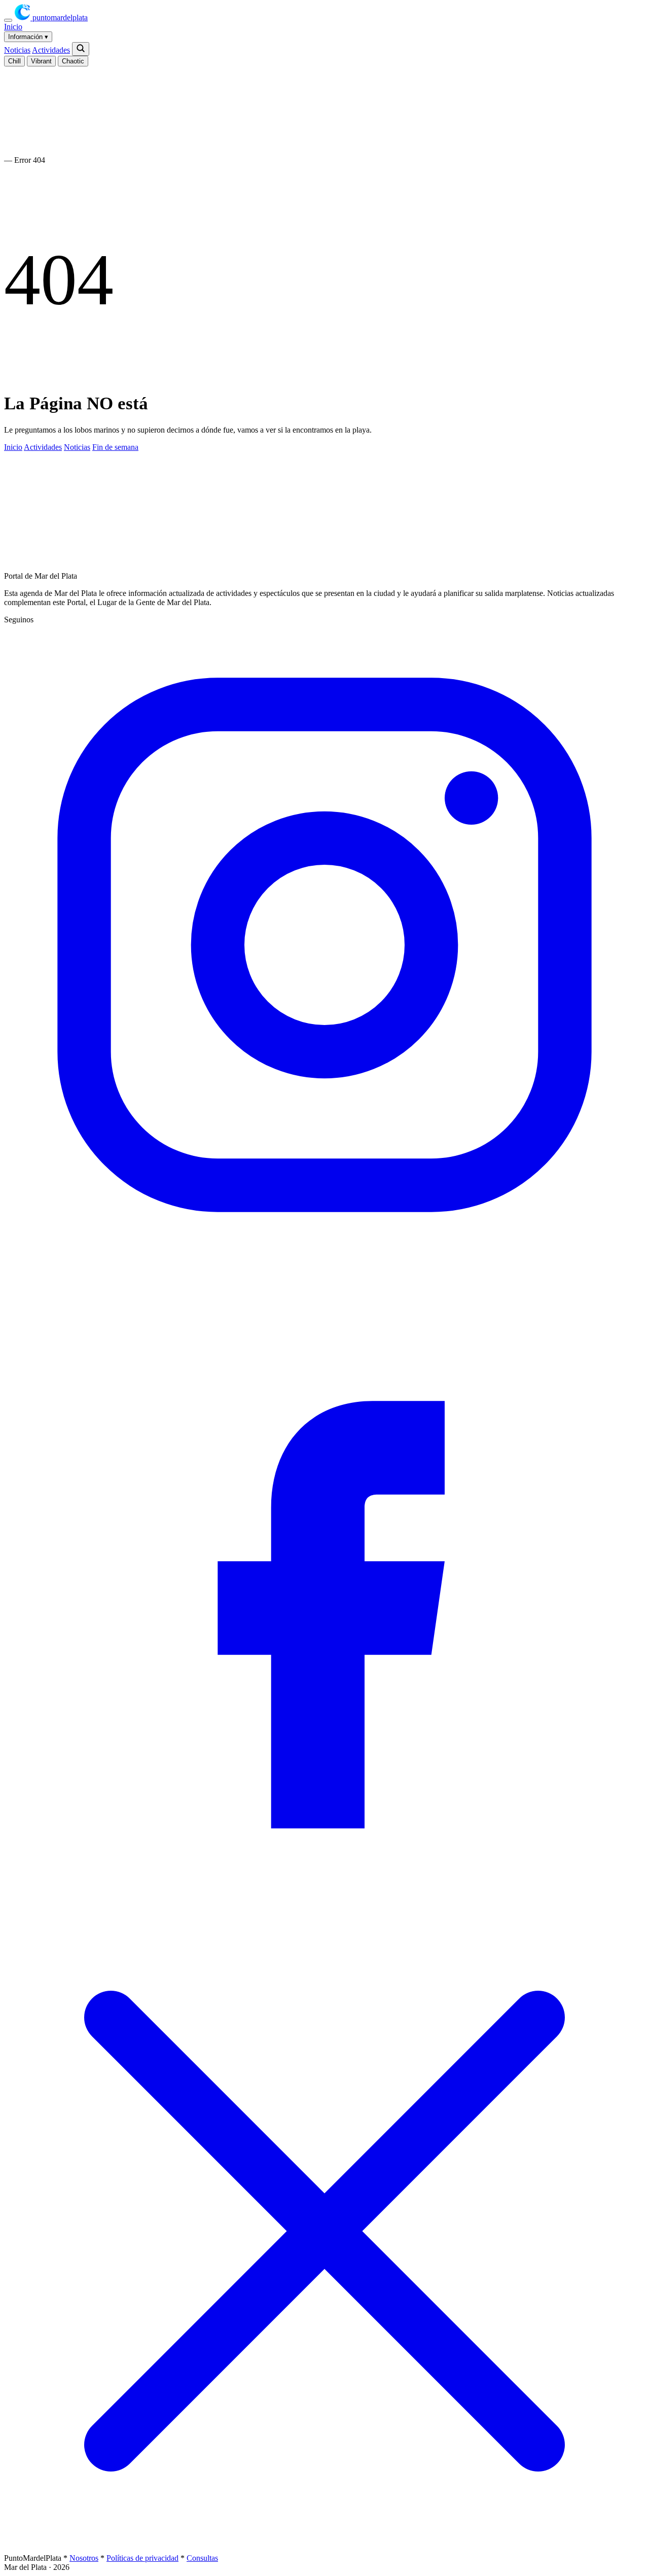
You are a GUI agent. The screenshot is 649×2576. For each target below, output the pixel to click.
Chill (14, 61)
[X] (324, 2549)
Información (28, 37)
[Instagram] (324, 1263)
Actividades (51, 50)
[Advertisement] (232, 531)
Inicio (13, 27)
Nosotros (84, 2558)
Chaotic (73, 61)
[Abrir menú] (8, 20)
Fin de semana (115, 447)
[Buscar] (81, 49)
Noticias (17, 50)
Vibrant (41, 61)
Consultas (202, 2558)
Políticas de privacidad (142, 2558)
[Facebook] (324, 1906)
